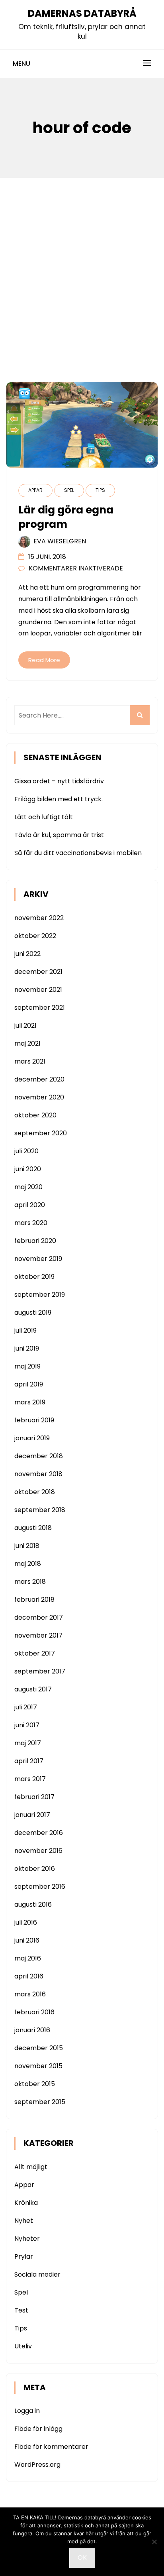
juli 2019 (25, 1330)
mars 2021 (30, 1061)
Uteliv (23, 2346)
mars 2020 (31, 1223)
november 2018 (38, 1474)
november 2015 (38, 2066)
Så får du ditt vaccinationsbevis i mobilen (78, 853)
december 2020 (39, 1079)
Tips (100, 490)
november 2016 (38, 1851)
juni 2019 (27, 1348)
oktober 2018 (35, 1492)
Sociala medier (37, 2274)
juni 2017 (27, 1725)
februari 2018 (34, 1600)
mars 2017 (30, 1779)
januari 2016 (32, 2030)
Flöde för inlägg (38, 2429)
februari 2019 (34, 1420)
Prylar (24, 2256)
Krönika (26, 2203)
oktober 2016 (35, 1869)
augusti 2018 (33, 1528)
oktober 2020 (35, 1115)
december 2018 (39, 1456)
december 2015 (39, 2048)
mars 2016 (30, 1994)
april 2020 (30, 1205)
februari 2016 (34, 2012)
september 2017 (40, 1671)
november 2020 (39, 1097)
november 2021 (38, 990)
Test (21, 2310)
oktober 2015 (35, 2084)
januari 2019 (32, 1438)
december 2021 (38, 972)
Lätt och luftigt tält (44, 817)
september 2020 (41, 1133)
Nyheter (27, 2239)
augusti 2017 (33, 1689)
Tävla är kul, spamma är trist (59, 835)
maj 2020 (28, 1187)
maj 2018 (28, 1564)
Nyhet (24, 2221)
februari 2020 (35, 1241)
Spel (69, 490)
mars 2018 (30, 1582)
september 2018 (40, 1510)
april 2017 (29, 1761)
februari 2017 (34, 1797)
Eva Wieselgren (60, 541)
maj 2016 (28, 1958)
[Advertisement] (82, 264)
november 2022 (39, 918)
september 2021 (40, 1008)
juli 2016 (26, 1922)
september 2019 (40, 1295)
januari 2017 (32, 1815)
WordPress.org (37, 2465)
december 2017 (39, 1617)
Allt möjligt (31, 2167)
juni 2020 (28, 1169)
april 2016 (29, 1976)
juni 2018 (27, 1546)
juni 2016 (27, 1940)
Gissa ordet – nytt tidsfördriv (59, 781)
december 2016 (39, 1833)
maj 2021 (27, 1043)
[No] (154, 2542)
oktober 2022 (35, 936)
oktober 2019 (34, 1277)
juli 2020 (26, 1151)
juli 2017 (26, 1707)
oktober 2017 (35, 1653)
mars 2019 (30, 1402)
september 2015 (40, 2102)
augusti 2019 (33, 1313)
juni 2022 (27, 954)
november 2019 (38, 1259)
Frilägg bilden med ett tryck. (59, 799)
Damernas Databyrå (82, 13)
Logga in (27, 2411)
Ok (82, 2557)
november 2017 (38, 1635)
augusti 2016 (33, 1904)
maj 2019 (27, 1366)
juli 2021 (25, 1025)
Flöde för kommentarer (51, 2447)
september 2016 (40, 1887)
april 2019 (29, 1384)
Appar (35, 490)
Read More (44, 660)
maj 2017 (28, 1743)
